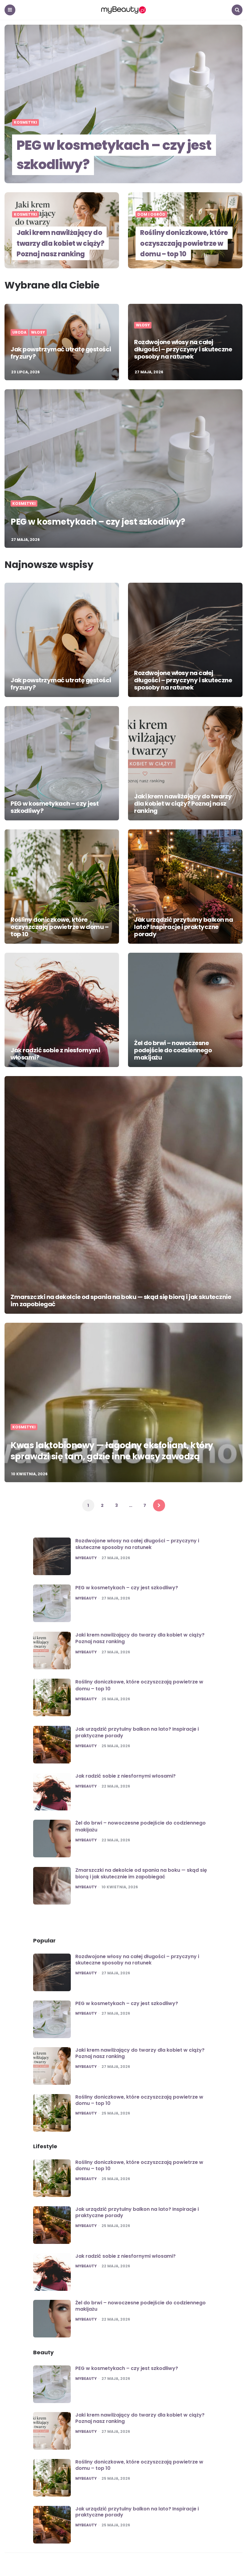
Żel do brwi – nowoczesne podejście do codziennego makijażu (173, 1050)
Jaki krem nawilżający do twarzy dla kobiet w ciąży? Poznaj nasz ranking (60, 243)
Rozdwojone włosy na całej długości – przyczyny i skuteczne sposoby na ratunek (183, 349)
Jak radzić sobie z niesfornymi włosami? (55, 1054)
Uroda (19, 332)
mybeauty (86, 1558)
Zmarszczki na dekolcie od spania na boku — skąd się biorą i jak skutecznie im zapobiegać (121, 1300)
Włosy (38, 332)
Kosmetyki (25, 122)
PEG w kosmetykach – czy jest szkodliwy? (114, 155)
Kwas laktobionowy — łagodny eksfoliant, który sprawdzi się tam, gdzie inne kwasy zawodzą (112, 1451)
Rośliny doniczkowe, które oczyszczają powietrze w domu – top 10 (184, 243)
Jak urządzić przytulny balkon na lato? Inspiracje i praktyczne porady (183, 927)
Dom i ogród (151, 214)
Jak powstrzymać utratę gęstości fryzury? (61, 353)
